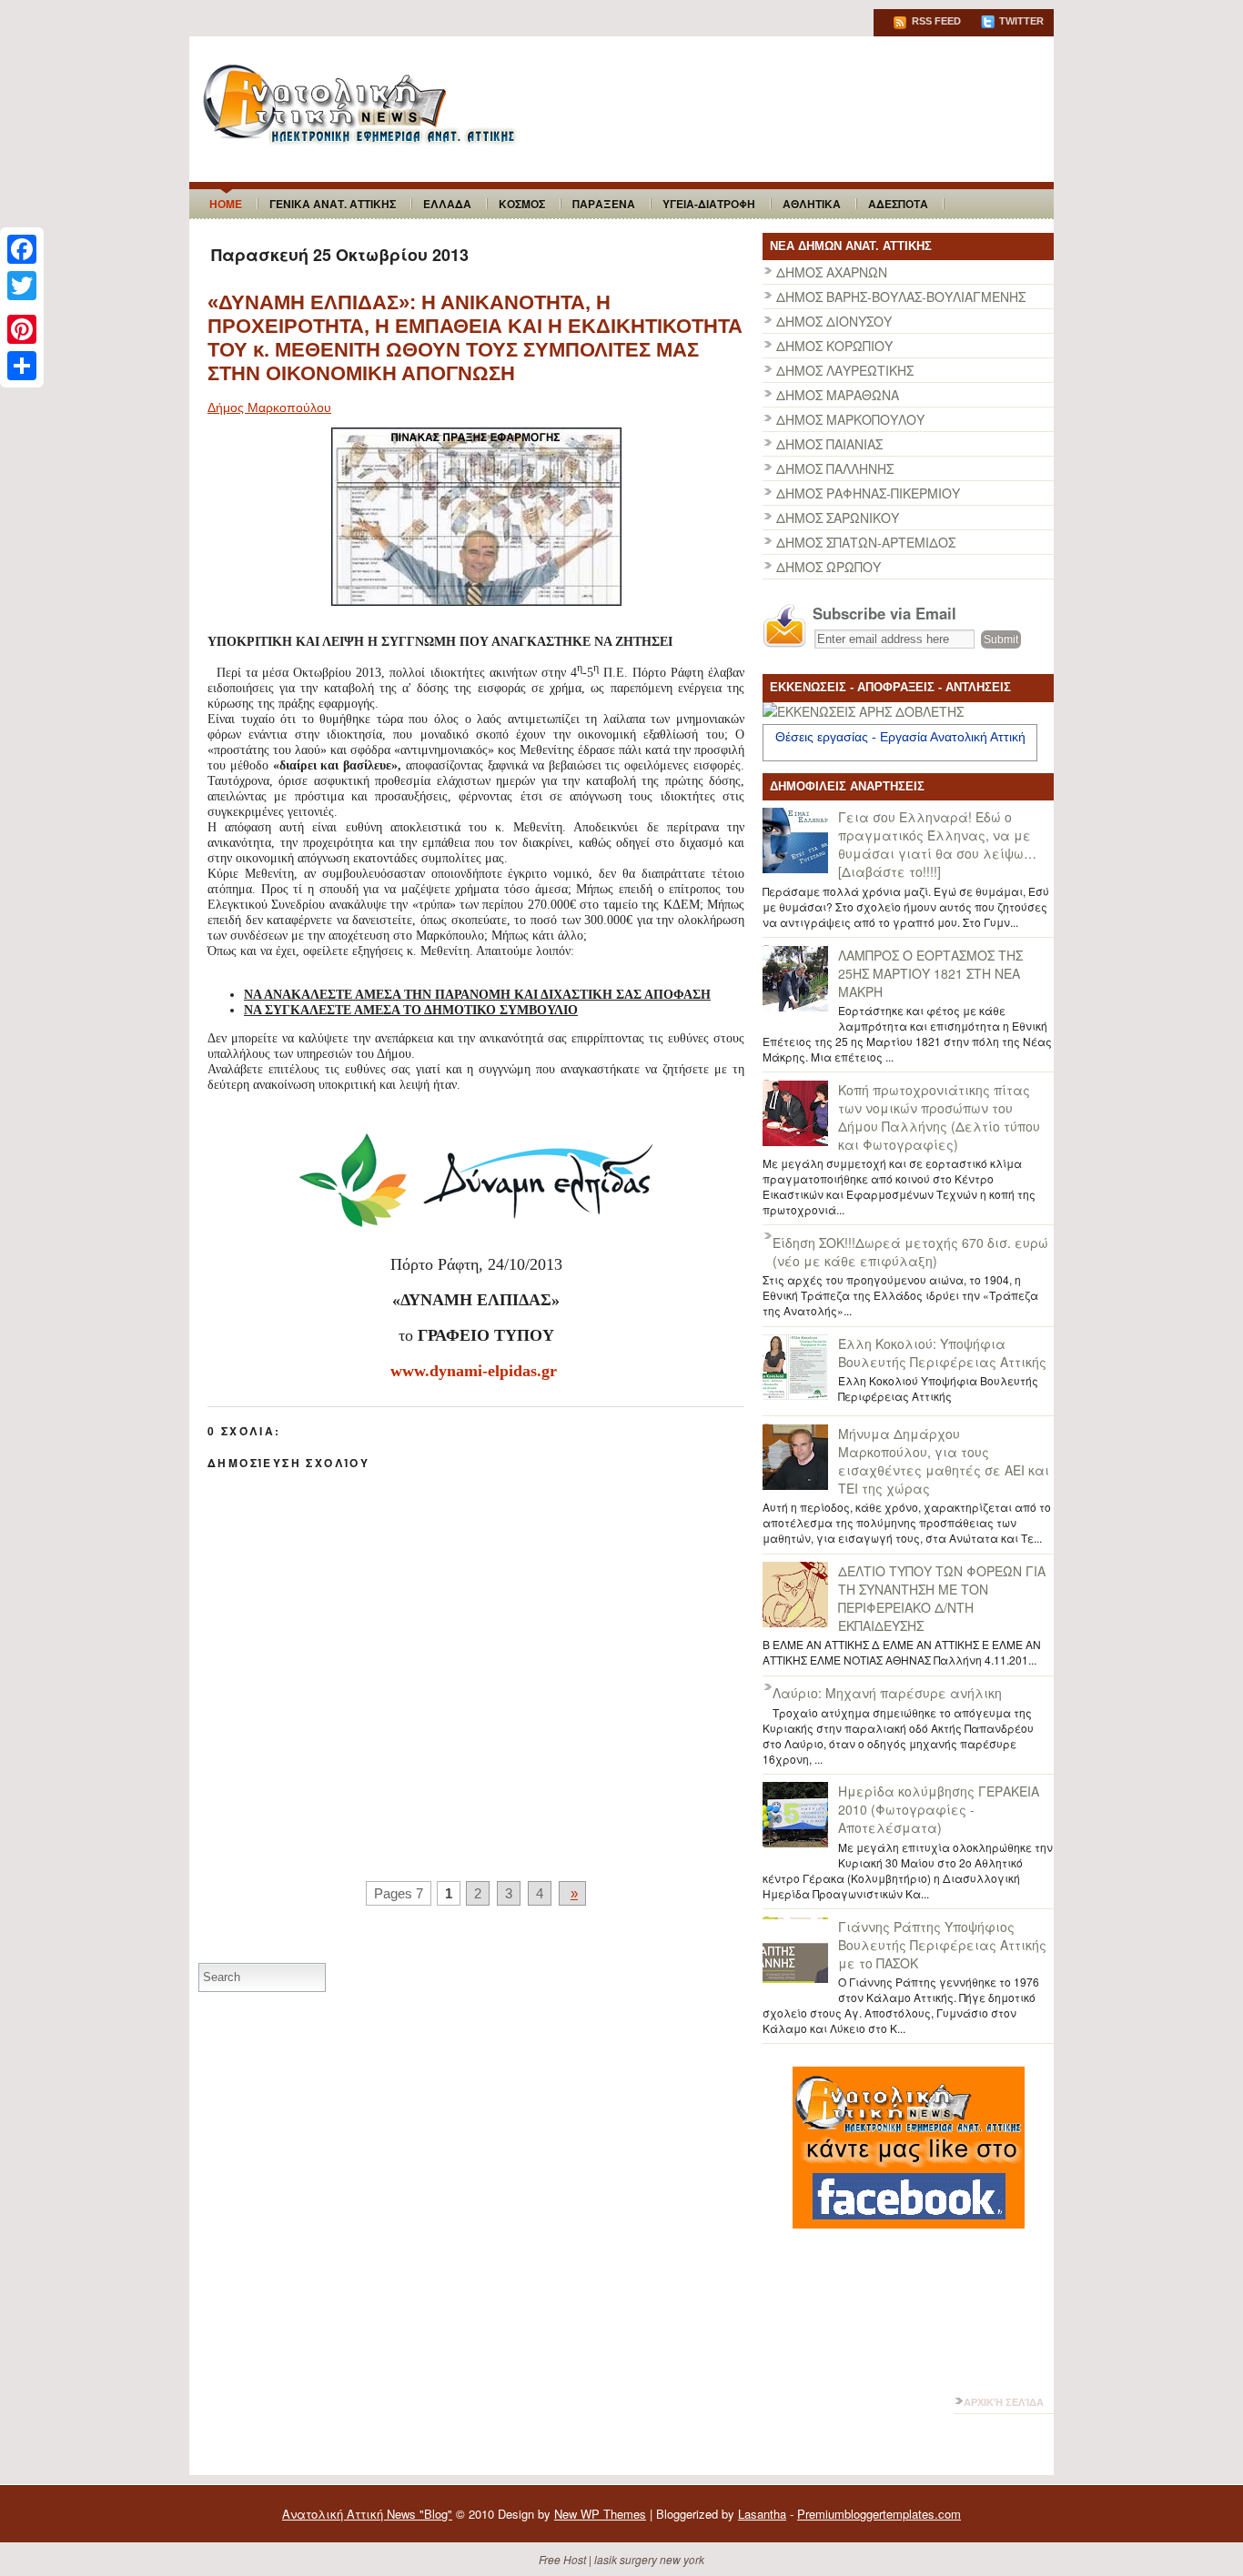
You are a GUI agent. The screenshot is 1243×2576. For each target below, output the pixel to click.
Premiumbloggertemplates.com (879, 2514)
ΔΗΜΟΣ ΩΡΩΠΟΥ (829, 567)
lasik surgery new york (649, 2559)
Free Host (562, 2559)
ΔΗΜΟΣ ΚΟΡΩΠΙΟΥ (834, 346)
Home (226, 204)
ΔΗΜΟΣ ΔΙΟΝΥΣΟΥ (834, 321)
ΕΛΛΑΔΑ (447, 204)
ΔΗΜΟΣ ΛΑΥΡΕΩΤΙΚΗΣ (845, 370)
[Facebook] (22, 249)
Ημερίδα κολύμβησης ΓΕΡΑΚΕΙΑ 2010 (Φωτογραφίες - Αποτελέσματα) (939, 1809)
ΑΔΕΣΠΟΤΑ (898, 204)
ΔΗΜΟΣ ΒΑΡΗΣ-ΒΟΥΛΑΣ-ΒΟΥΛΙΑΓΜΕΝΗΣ (901, 297)
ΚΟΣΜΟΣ (522, 204)
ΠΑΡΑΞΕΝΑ (604, 204)
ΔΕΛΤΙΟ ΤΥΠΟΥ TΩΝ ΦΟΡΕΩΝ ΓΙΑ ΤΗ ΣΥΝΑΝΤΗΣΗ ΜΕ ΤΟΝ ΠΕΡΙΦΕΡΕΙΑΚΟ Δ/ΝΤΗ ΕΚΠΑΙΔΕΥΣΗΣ (942, 1598)
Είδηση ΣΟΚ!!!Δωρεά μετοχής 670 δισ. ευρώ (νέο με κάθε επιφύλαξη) (910, 1252)
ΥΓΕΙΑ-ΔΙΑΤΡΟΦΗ (709, 204)
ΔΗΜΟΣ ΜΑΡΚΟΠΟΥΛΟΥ (850, 419)
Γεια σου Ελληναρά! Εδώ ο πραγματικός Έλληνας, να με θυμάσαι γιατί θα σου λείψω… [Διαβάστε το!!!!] (937, 844)
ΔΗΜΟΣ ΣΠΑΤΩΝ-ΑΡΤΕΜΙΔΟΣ (866, 542)
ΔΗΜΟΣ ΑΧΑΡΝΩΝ (832, 272)
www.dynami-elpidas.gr (474, 1371)
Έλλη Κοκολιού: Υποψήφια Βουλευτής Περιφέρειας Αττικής (942, 1353)
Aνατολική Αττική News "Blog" (367, 2514)
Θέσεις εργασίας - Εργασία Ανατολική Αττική (900, 737)
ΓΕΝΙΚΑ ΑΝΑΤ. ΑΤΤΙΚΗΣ (333, 204)
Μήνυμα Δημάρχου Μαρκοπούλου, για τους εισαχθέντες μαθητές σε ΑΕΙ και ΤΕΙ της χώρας (944, 1461)
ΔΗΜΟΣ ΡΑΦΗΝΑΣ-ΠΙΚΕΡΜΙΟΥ (868, 493)
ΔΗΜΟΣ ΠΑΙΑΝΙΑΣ (829, 444)
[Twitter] (22, 286)
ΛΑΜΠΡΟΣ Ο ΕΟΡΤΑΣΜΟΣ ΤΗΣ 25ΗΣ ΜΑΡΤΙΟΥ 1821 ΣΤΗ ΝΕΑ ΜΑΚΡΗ (930, 973)
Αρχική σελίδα (1004, 2402)
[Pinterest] (22, 329)
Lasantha (762, 2514)
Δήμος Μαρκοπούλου (269, 408)
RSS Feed (935, 21)
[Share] (22, 366)
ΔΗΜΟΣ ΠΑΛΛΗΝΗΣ (835, 468)
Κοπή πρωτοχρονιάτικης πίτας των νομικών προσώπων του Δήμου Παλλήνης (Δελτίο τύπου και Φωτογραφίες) (939, 1117)
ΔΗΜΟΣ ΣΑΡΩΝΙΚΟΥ (838, 518)
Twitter (1020, 21)
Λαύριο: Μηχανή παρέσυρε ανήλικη (887, 1693)
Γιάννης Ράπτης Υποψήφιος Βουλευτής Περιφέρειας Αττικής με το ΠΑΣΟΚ (942, 1945)
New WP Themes (600, 2514)
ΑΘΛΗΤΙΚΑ (812, 204)
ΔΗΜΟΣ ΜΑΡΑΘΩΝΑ (838, 395)
